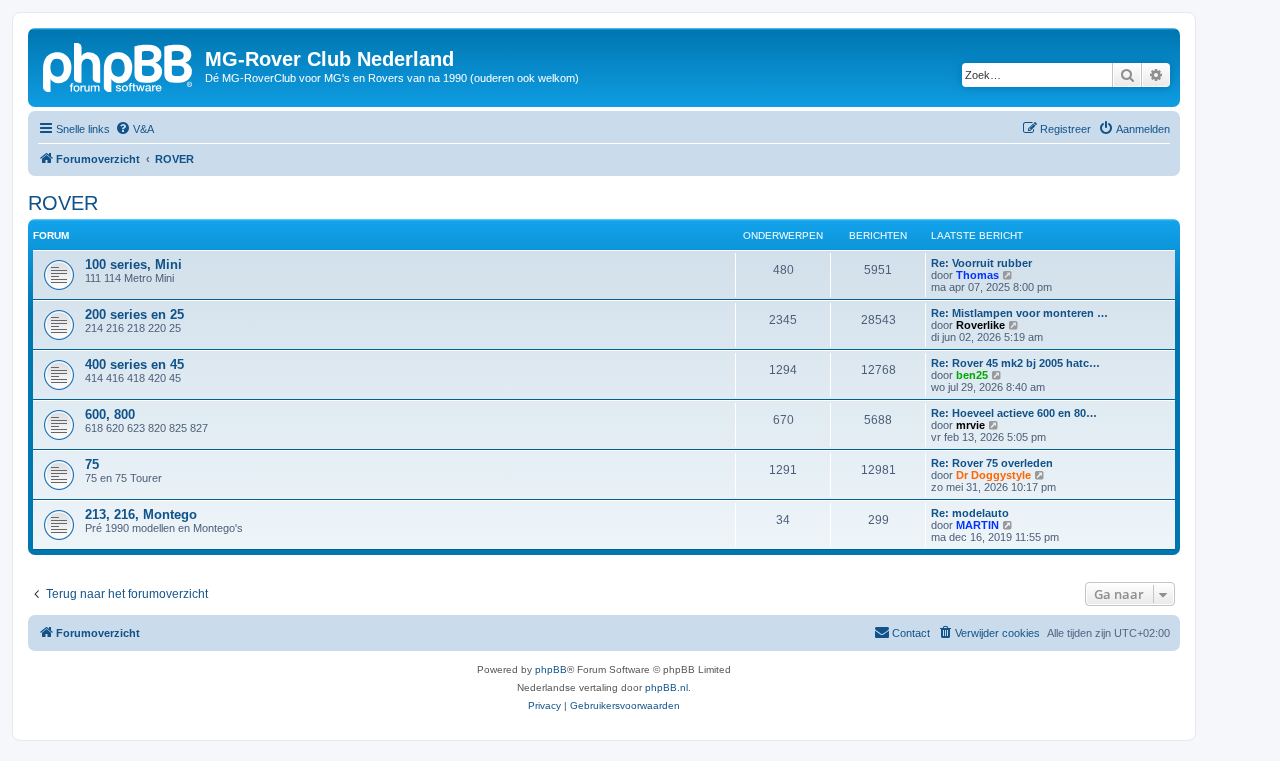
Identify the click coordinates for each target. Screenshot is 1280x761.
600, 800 (110, 414)
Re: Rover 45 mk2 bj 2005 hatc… (1015, 363)
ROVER (63, 203)
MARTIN (977, 525)
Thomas (977, 275)
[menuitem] (134, 129)
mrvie (970, 425)
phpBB (551, 669)
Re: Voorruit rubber (981, 263)
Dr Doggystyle (993, 475)
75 (92, 464)
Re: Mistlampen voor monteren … (1019, 313)
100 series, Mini (133, 264)
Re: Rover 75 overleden (992, 463)
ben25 (972, 375)
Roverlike (980, 325)
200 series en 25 (134, 314)
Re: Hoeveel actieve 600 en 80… (1014, 413)
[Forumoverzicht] (119, 65)
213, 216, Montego (141, 514)
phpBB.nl (666, 687)
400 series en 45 (134, 364)
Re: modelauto (970, 513)
